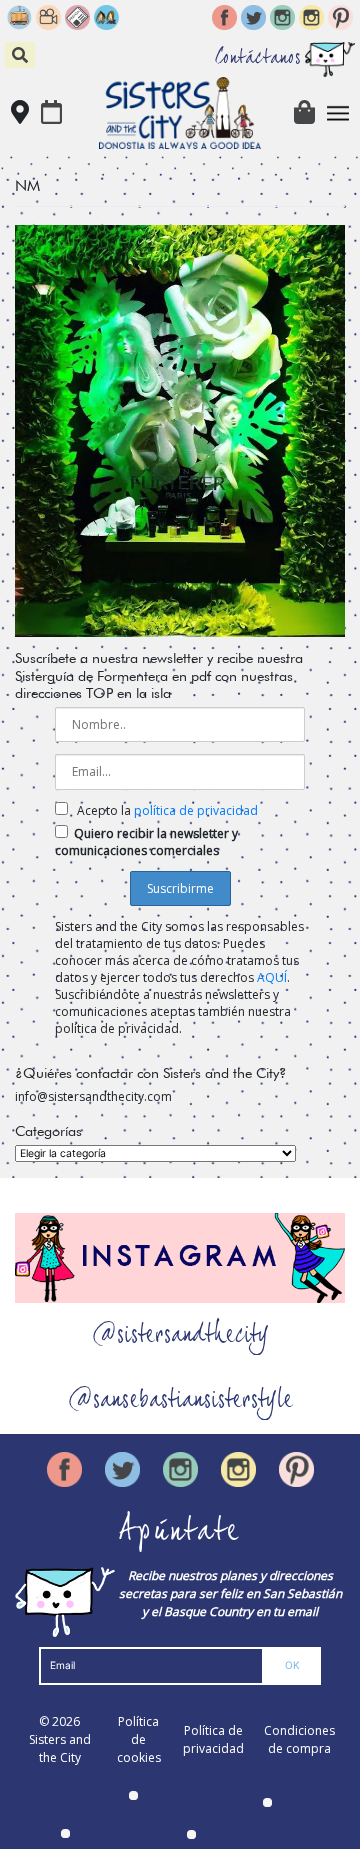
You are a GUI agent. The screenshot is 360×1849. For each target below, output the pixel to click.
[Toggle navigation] (338, 113)
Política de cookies (139, 1739)
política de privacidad (196, 810)
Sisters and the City (60, 1748)
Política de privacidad (213, 1739)
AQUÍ (272, 977)
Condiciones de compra (299, 1739)
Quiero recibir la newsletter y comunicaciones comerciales (146, 842)
